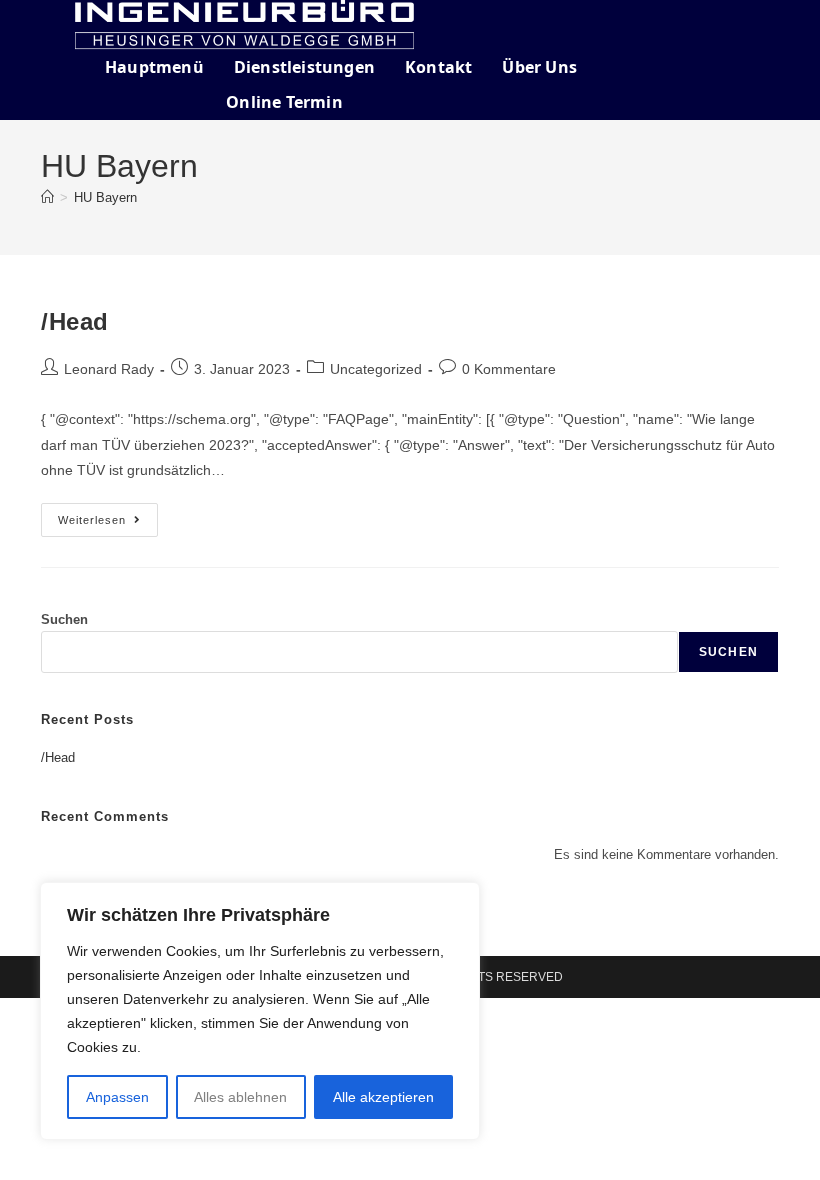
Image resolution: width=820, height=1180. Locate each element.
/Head (75, 321)
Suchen (64, 619)
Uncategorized (376, 369)
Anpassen (117, 1097)
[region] (260, 1011)
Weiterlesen (108, 514)
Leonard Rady (109, 369)
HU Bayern (105, 197)
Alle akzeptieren (383, 1097)
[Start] (47, 197)
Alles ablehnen (240, 1097)
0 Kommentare (509, 369)
